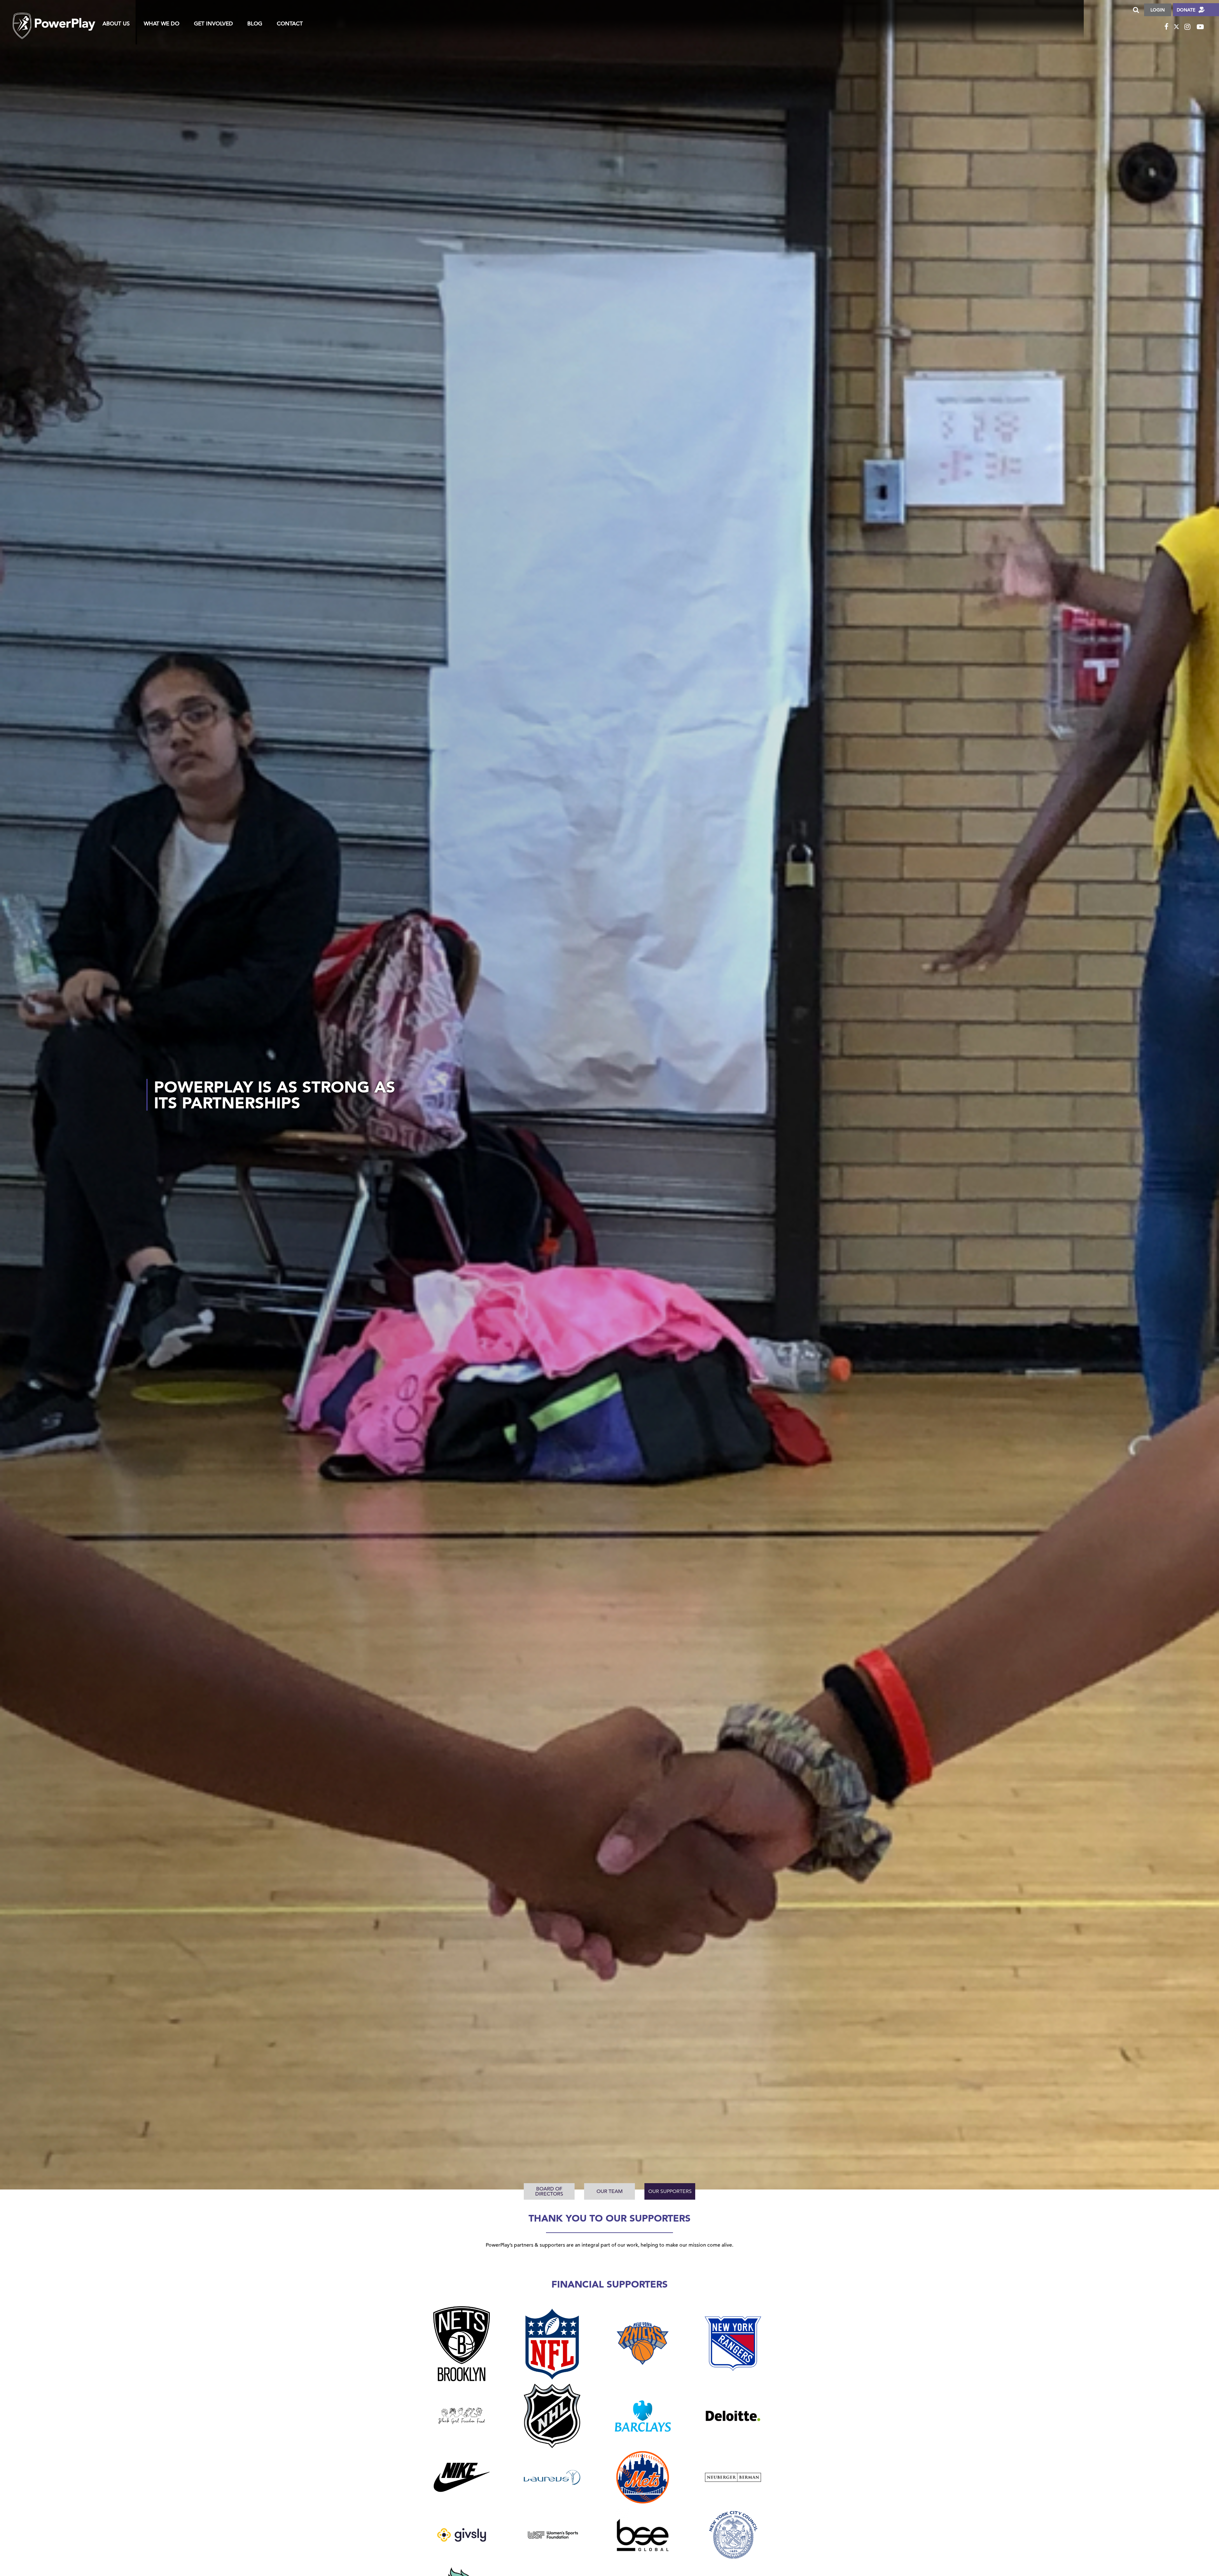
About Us (116, 24)
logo (54, 20)
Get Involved (213, 24)
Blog (255, 24)
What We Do (162, 24)
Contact (290, 24)
